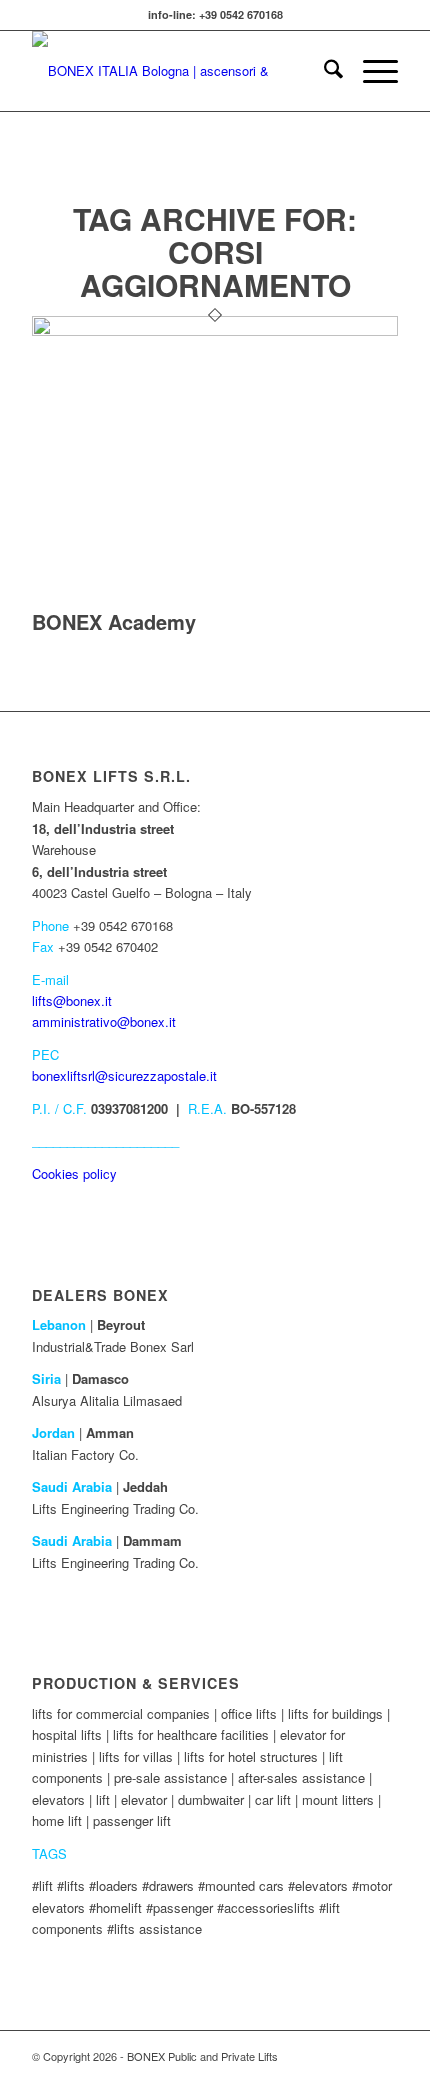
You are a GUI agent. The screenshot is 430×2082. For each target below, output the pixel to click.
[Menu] (370, 71)
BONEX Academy (114, 621)
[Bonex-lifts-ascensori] (178, 71)
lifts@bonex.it (72, 1000)
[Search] (323, 71)
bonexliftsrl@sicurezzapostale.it (124, 1075)
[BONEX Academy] (215, 330)
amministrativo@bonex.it (104, 1021)
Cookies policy (74, 1173)
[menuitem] (323, 71)
